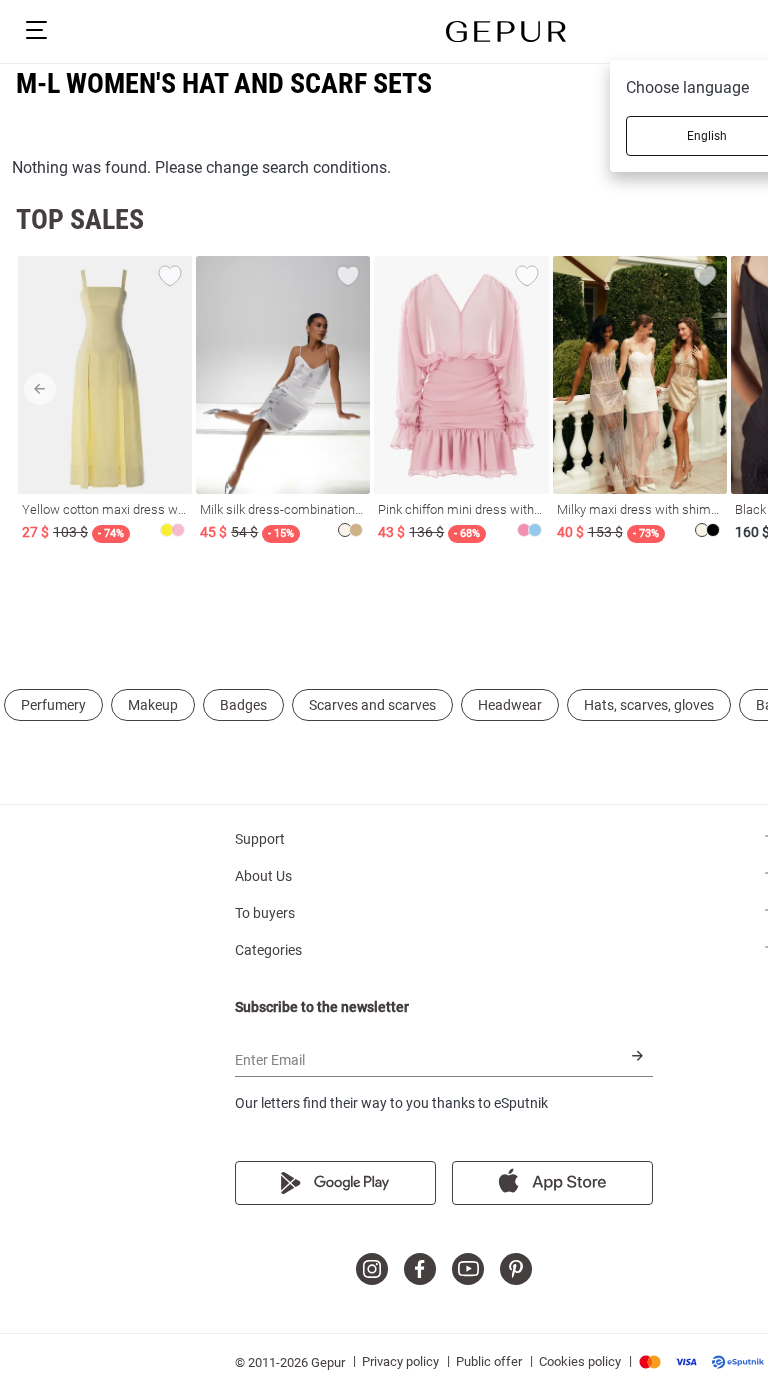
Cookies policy (580, 1361)
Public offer (489, 1361)
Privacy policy (400, 1361)
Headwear (510, 705)
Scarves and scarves (372, 705)
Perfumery (53, 705)
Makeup (153, 705)
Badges (243, 705)
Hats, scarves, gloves (649, 705)
